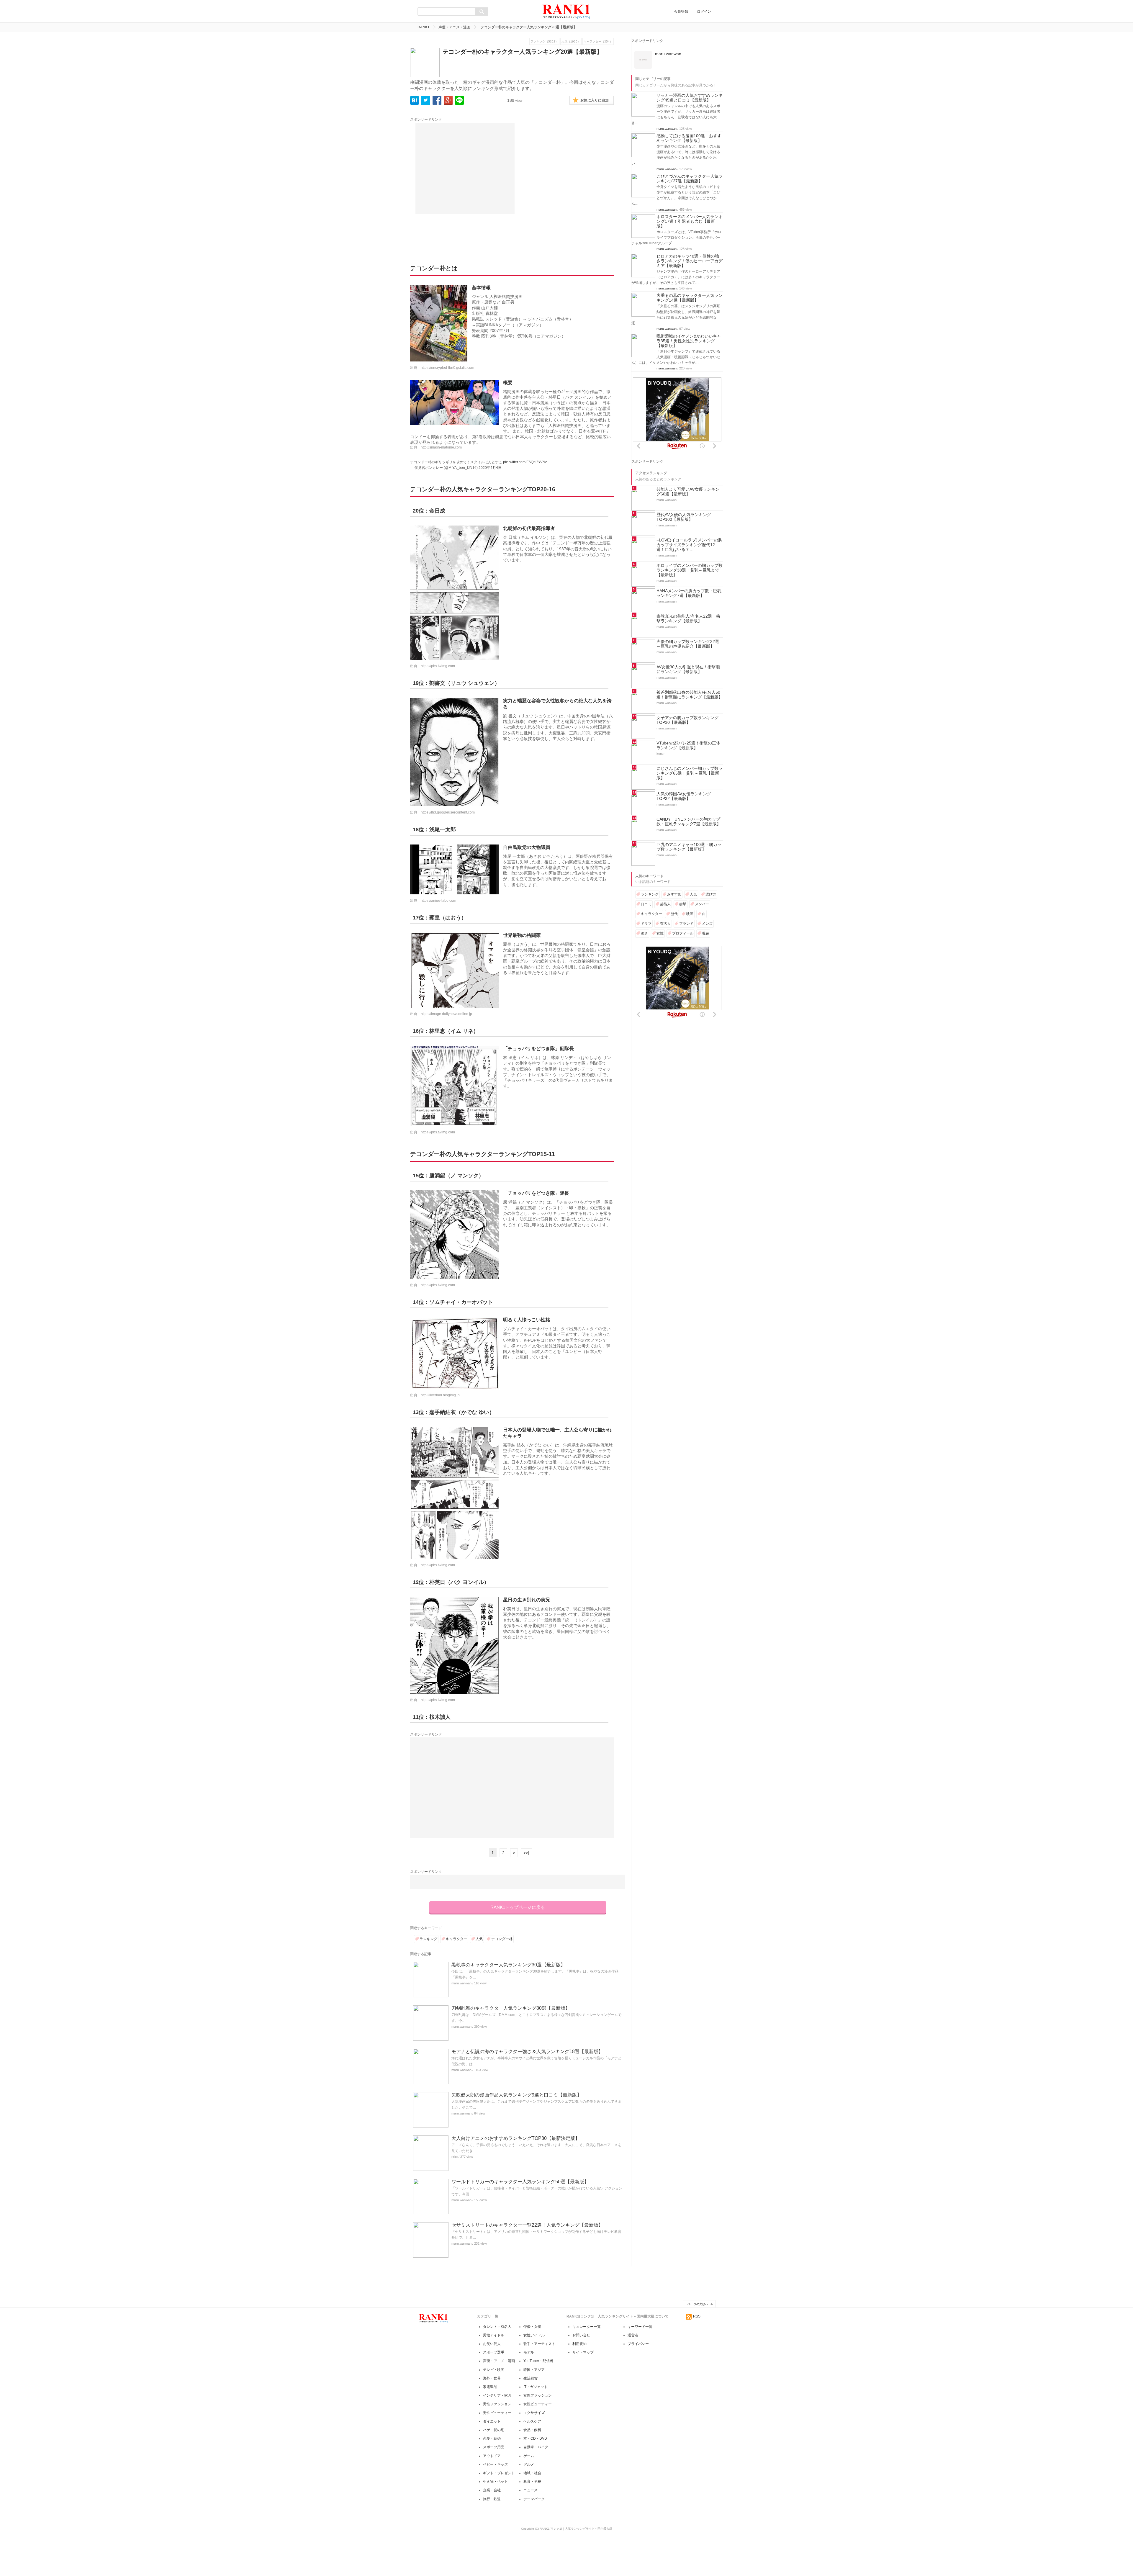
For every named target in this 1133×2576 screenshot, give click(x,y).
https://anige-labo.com (438, 901)
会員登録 (681, 12)
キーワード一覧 (640, 2327)
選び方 (711, 894)
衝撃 (683, 904)
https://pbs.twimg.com (438, 666)
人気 (479, 1939)
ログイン (704, 12)
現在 (705, 933)
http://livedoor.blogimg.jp (440, 1395)
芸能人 (665, 904)
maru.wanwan (461, 1983)
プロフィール (683, 933)
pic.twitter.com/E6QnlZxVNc (525, 462)
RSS (697, 2316)
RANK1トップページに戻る (518, 1907)
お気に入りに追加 (595, 100)
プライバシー (638, 2344)
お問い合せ (581, 2335)
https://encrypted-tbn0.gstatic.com (447, 368)
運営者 (633, 2335)
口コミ (646, 904)
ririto (455, 2157)
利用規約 (579, 2344)
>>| (526, 1853)
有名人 (665, 924)
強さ (644, 933)
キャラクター (456, 1939)
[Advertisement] (465, 168)
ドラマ (646, 924)
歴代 (674, 914)
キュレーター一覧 (587, 2327)
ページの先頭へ (698, 2304)
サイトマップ (583, 2352)
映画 (690, 914)
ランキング (428, 1939)
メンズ (707, 924)
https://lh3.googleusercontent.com (448, 812)
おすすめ (674, 894)
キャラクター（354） (598, 41)
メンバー (702, 904)
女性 (660, 933)
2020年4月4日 (490, 468)
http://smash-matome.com (441, 447)
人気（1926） (571, 41)
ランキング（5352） (544, 41)
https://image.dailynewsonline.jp (446, 1014)
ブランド (686, 924)
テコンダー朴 (502, 1939)
